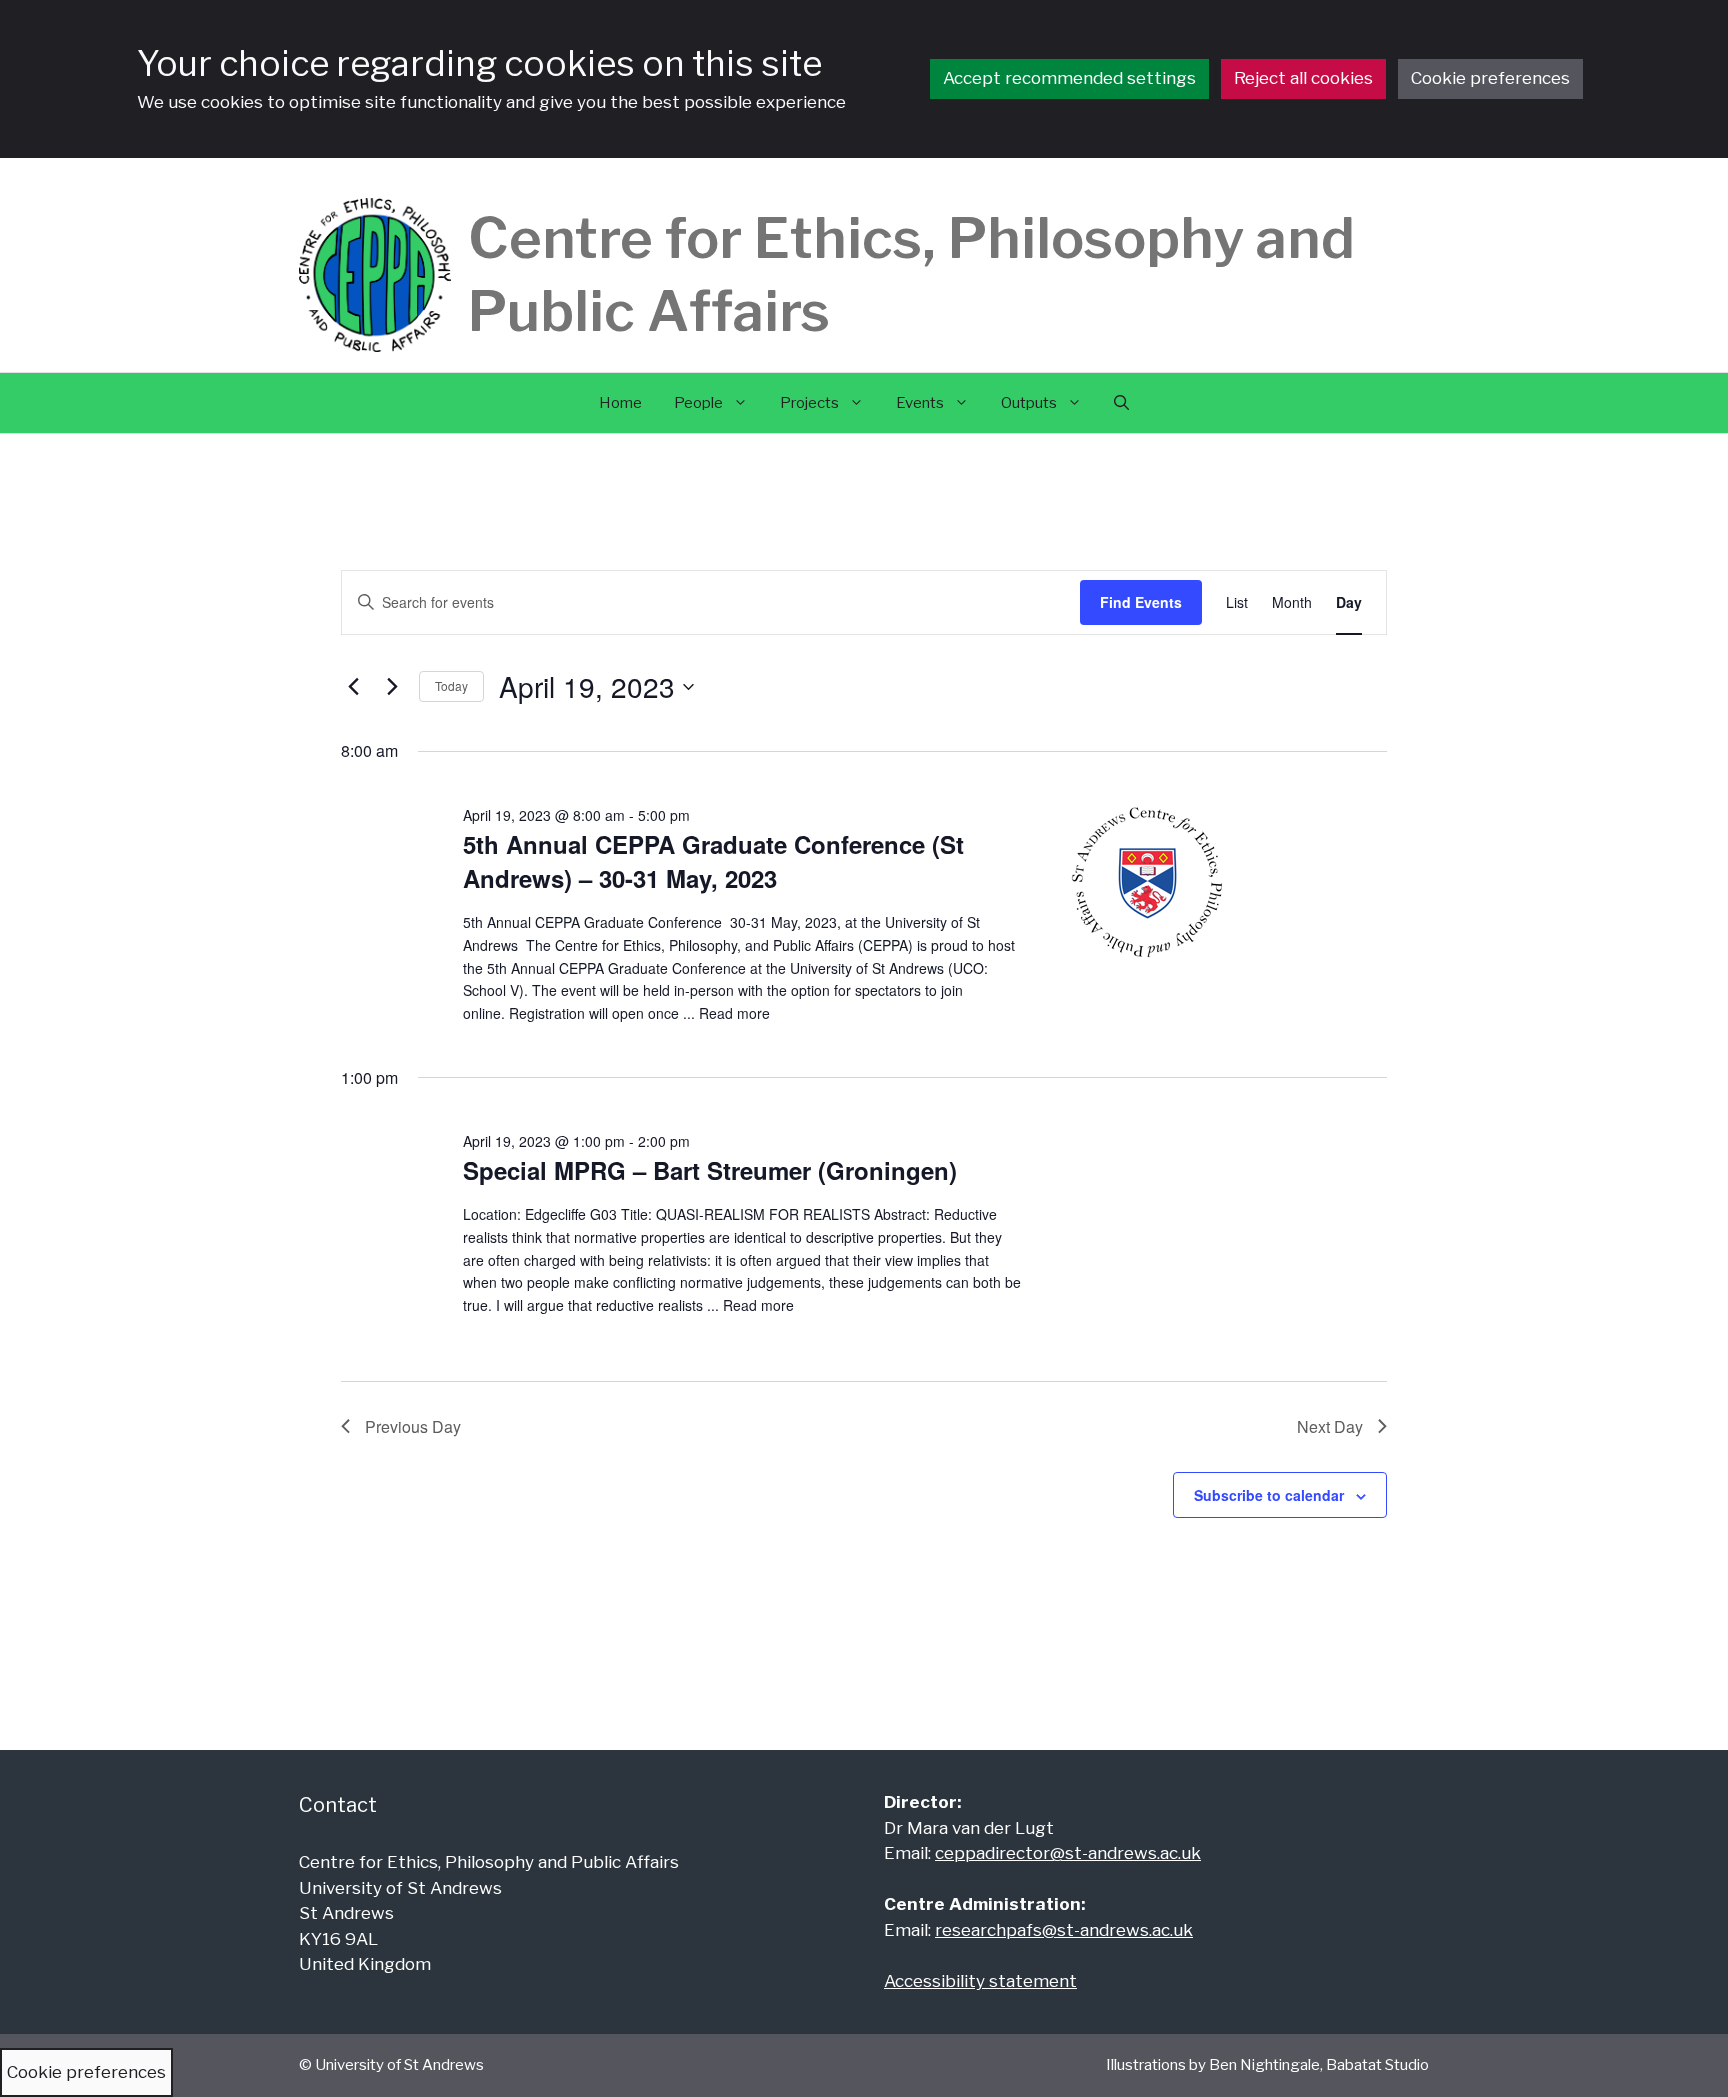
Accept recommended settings (1069, 78)
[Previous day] (353, 687)
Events (920, 403)
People (698, 403)
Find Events (1141, 602)
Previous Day (413, 1426)
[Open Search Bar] (1121, 403)
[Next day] (392, 687)
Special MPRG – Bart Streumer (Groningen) (710, 1170)
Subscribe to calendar (1269, 1495)
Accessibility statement (980, 1981)
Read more (734, 1013)
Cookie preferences (1490, 78)
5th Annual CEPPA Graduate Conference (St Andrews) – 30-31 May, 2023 (713, 861)
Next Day (1330, 1426)
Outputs (1029, 403)
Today (451, 685)
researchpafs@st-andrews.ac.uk (1064, 1930)
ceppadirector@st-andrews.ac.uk (1068, 1853)
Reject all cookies (1303, 78)
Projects (809, 403)
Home (620, 403)
